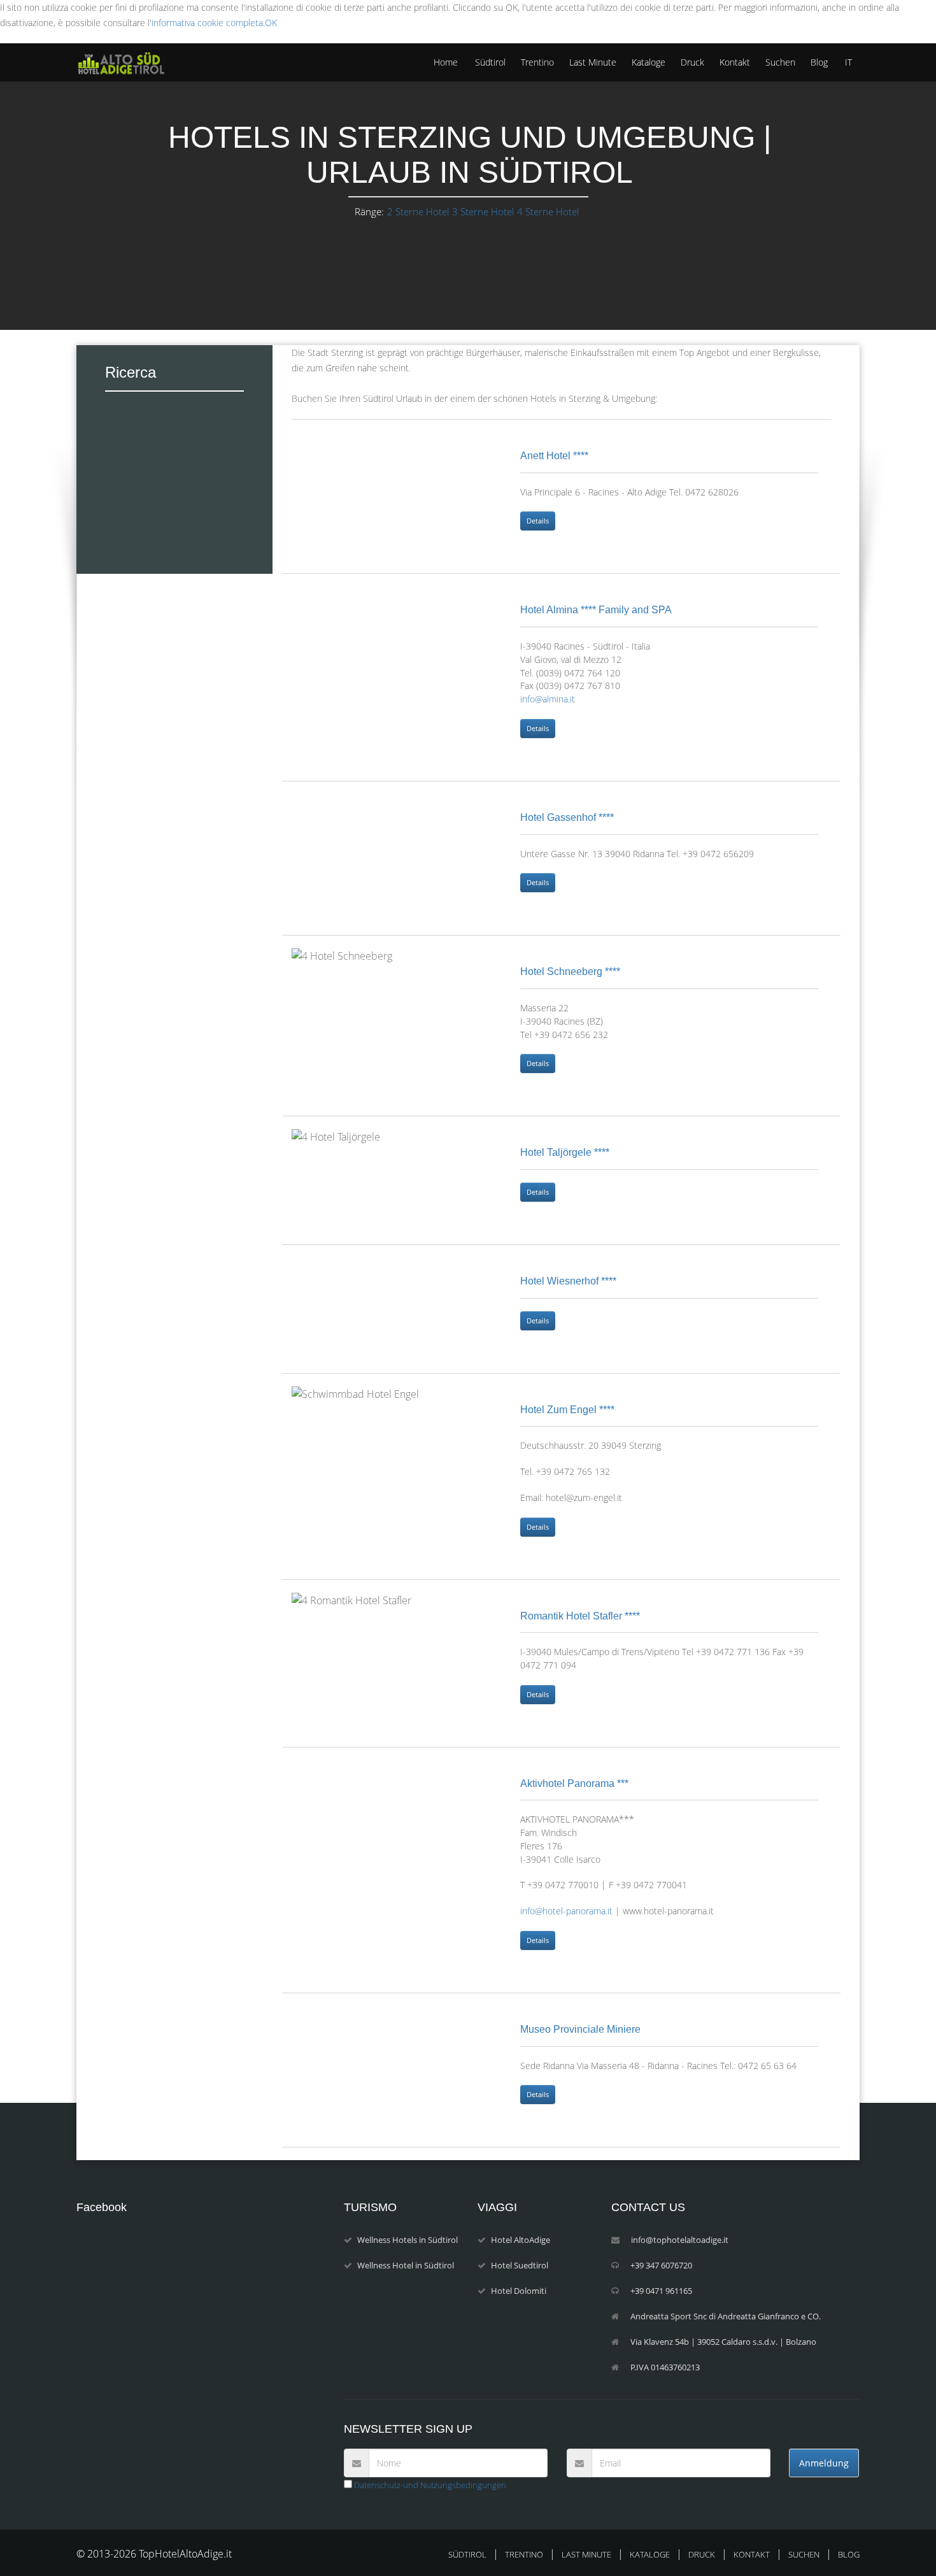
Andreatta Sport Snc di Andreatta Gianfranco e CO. (726, 2316)
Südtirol (490, 62)
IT (848, 62)
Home (446, 62)
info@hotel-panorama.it (566, 1911)
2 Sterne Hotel (418, 211)
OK (271, 23)
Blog (819, 62)
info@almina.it (548, 699)
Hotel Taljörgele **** (565, 1152)
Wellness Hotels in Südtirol (408, 2240)
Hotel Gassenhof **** (567, 817)
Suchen (780, 62)
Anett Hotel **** (554, 456)
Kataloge (649, 62)
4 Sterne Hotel (548, 211)
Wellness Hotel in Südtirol (406, 2265)
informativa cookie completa (207, 23)
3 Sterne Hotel (483, 211)
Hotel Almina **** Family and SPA (596, 610)
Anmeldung (824, 2463)
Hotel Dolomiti (519, 2291)
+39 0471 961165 (661, 2291)
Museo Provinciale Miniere (580, 2029)
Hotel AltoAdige (521, 2240)
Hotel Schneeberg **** (570, 971)
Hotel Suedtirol (520, 2265)
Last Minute (593, 62)
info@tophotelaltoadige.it (680, 2240)
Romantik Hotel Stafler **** (580, 1616)
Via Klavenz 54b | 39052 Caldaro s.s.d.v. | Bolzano (723, 2342)
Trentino (537, 62)
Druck (692, 62)
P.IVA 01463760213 (665, 2367)
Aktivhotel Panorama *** (574, 1783)
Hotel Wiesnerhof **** (568, 1281)
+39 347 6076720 (661, 2265)
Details (538, 521)
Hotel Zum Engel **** (567, 1410)
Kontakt (735, 62)
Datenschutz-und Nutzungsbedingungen (429, 2485)
